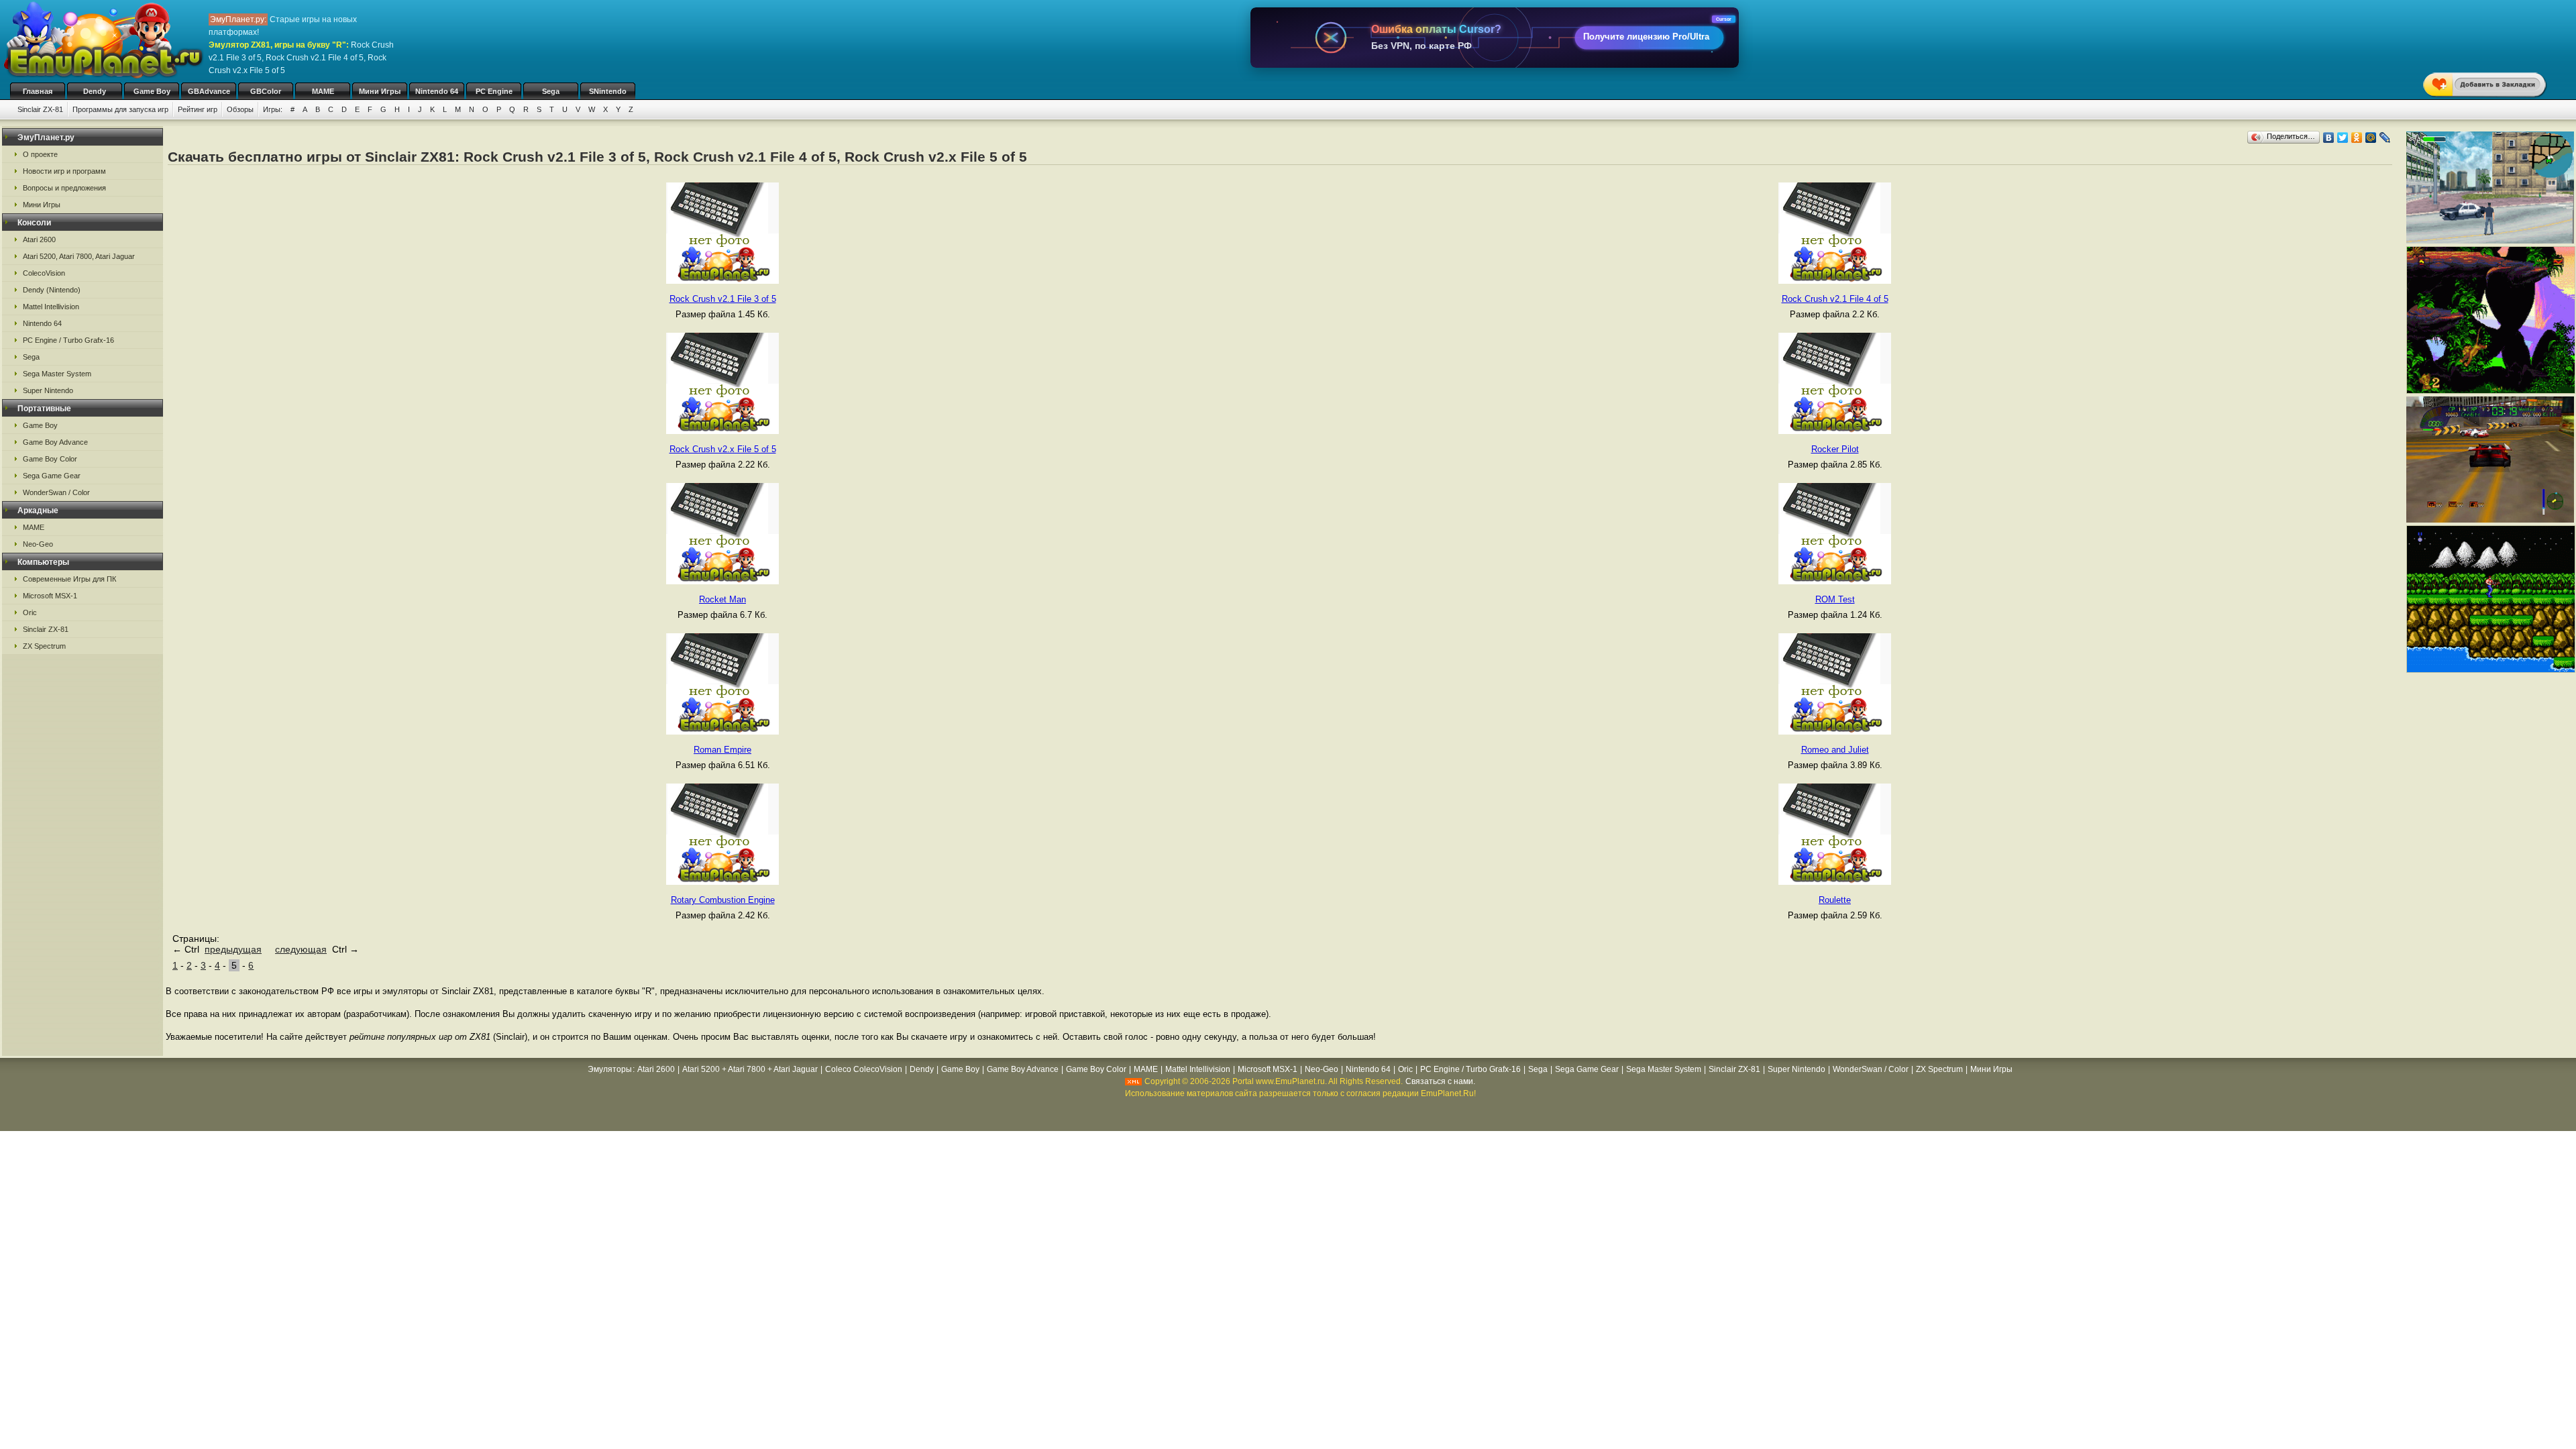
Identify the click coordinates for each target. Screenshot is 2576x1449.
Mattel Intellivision (51, 307)
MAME (323, 91)
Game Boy (152, 91)
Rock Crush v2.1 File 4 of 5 (1835, 299)
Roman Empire (722, 750)
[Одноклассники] (2357, 138)
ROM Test (1835, 599)
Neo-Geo (38, 544)
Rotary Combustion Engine (723, 900)
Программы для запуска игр (120, 109)
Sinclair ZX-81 (40, 109)
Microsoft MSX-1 (50, 596)
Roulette (1835, 900)
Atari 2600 (39, 239)
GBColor (266, 91)
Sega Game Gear (52, 476)
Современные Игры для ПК (69, 579)
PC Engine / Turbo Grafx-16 (68, 340)
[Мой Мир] (2371, 138)
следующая (301, 949)
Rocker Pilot (1835, 449)
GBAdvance (209, 91)
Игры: (273, 109)
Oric (30, 612)
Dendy (95, 91)
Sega (551, 91)
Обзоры (240, 109)
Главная (38, 91)
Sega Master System (57, 374)
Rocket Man (722, 599)
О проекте (40, 154)
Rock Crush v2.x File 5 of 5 (723, 449)
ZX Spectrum (44, 646)
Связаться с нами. (1440, 1081)
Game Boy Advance (55, 442)
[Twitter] (2343, 138)
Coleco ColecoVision (864, 1069)
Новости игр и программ (64, 171)
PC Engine (494, 91)
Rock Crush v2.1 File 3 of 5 (723, 299)
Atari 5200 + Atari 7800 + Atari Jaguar (750, 1069)
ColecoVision (44, 273)
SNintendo (608, 91)
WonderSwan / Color (56, 492)
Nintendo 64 (437, 91)
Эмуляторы (610, 1069)
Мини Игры (380, 91)
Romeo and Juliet (1835, 750)
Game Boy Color (50, 459)
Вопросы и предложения (64, 188)
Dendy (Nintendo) (52, 290)
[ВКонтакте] (2329, 138)
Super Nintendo (48, 390)
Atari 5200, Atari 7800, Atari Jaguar (79, 256)
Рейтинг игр (198, 109)
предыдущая (233, 949)
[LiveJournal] (2385, 138)
